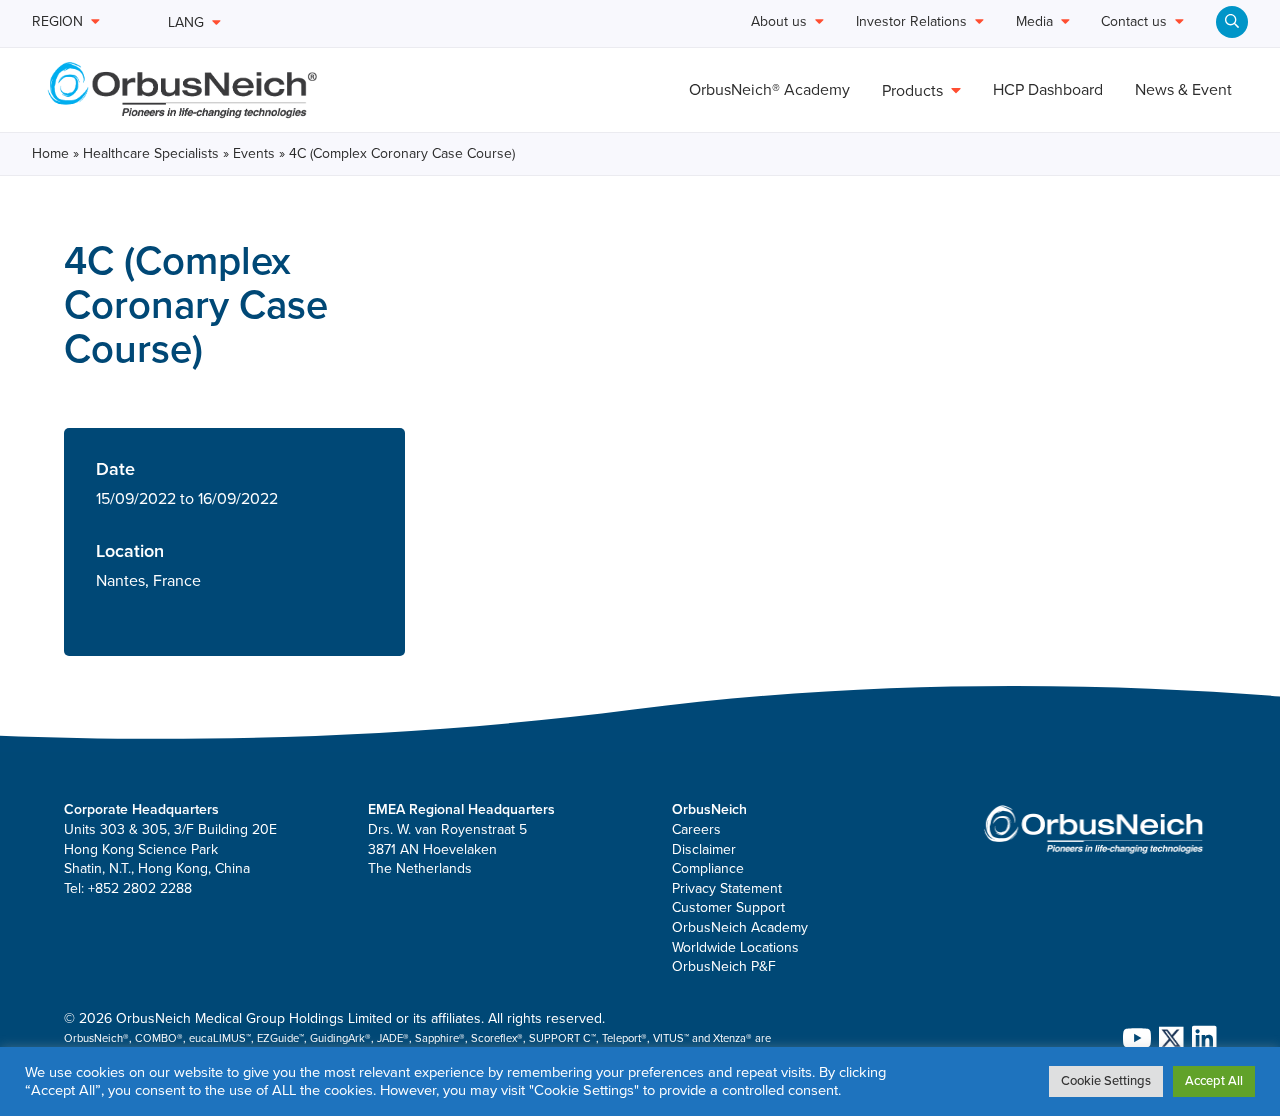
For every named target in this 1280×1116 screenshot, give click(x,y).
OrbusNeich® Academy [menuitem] (769, 90)
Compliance (708, 868)
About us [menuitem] (779, 22)
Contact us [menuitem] (1134, 22)
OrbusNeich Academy (740, 927)
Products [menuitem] (912, 91)
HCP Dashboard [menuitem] (1048, 90)
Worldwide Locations (735, 947)
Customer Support (728, 907)
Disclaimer (704, 849)
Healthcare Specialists (151, 153)
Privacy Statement (727, 888)
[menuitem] (1232, 22)
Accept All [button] (1214, 1081)
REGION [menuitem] (57, 22)
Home (50, 153)
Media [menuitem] (1034, 22)
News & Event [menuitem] (1183, 90)
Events (254, 153)
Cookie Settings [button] (1106, 1081)
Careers (696, 829)
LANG (186, 22)
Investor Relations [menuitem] (911, 22)
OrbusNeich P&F (724, 966)
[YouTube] (1133, 1038)
